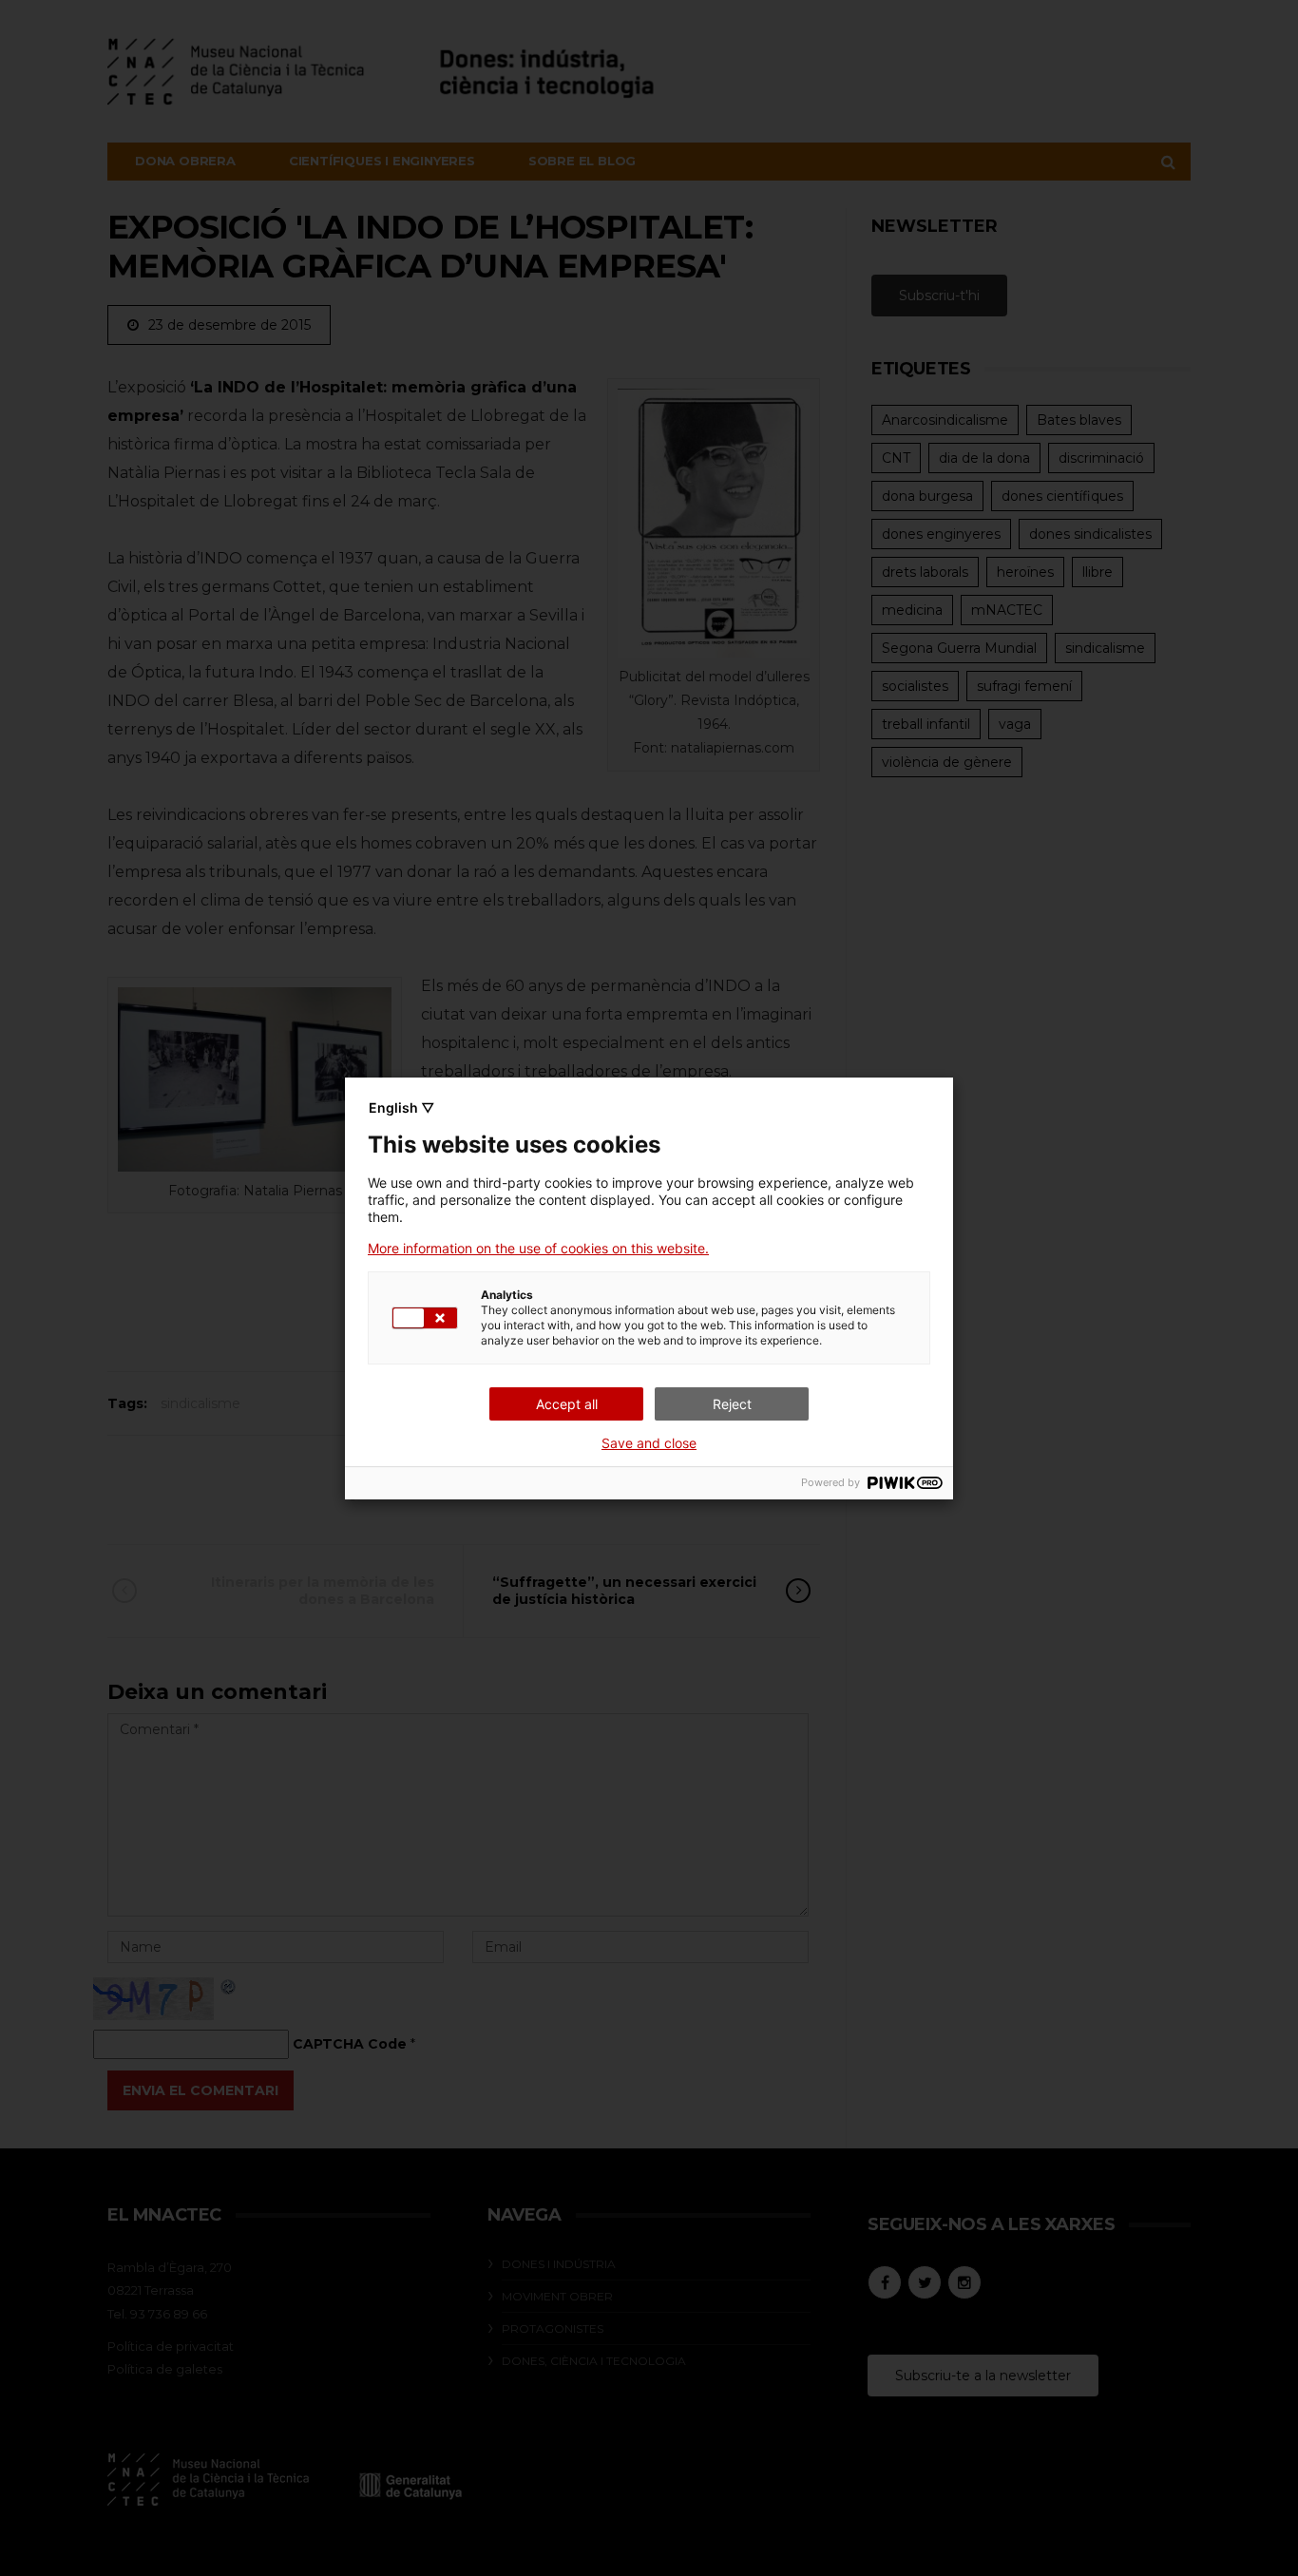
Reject (732, 1404)
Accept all (567, 1404)
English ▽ (401, 1107)
